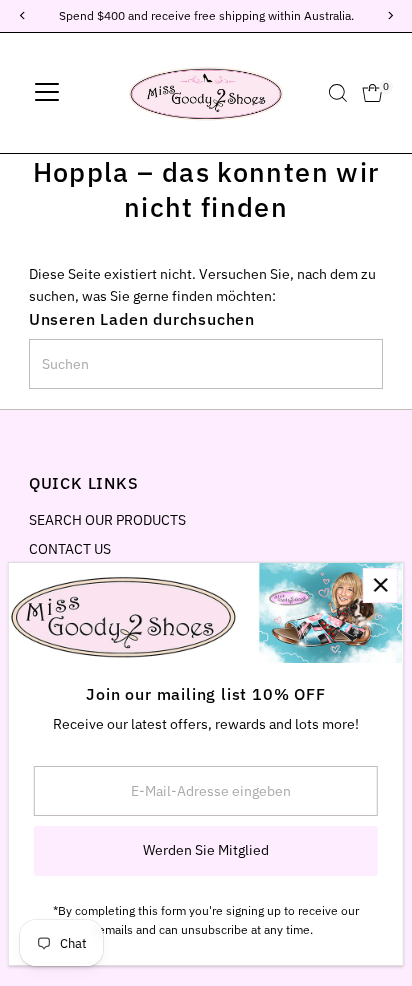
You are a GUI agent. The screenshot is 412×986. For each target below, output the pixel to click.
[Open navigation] (47, 93)
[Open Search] (338, 93)
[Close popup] (380, 585)
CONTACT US (70, 549)
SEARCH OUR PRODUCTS (107, 520)
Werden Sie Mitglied (206, 850)
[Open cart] (372, 93)
